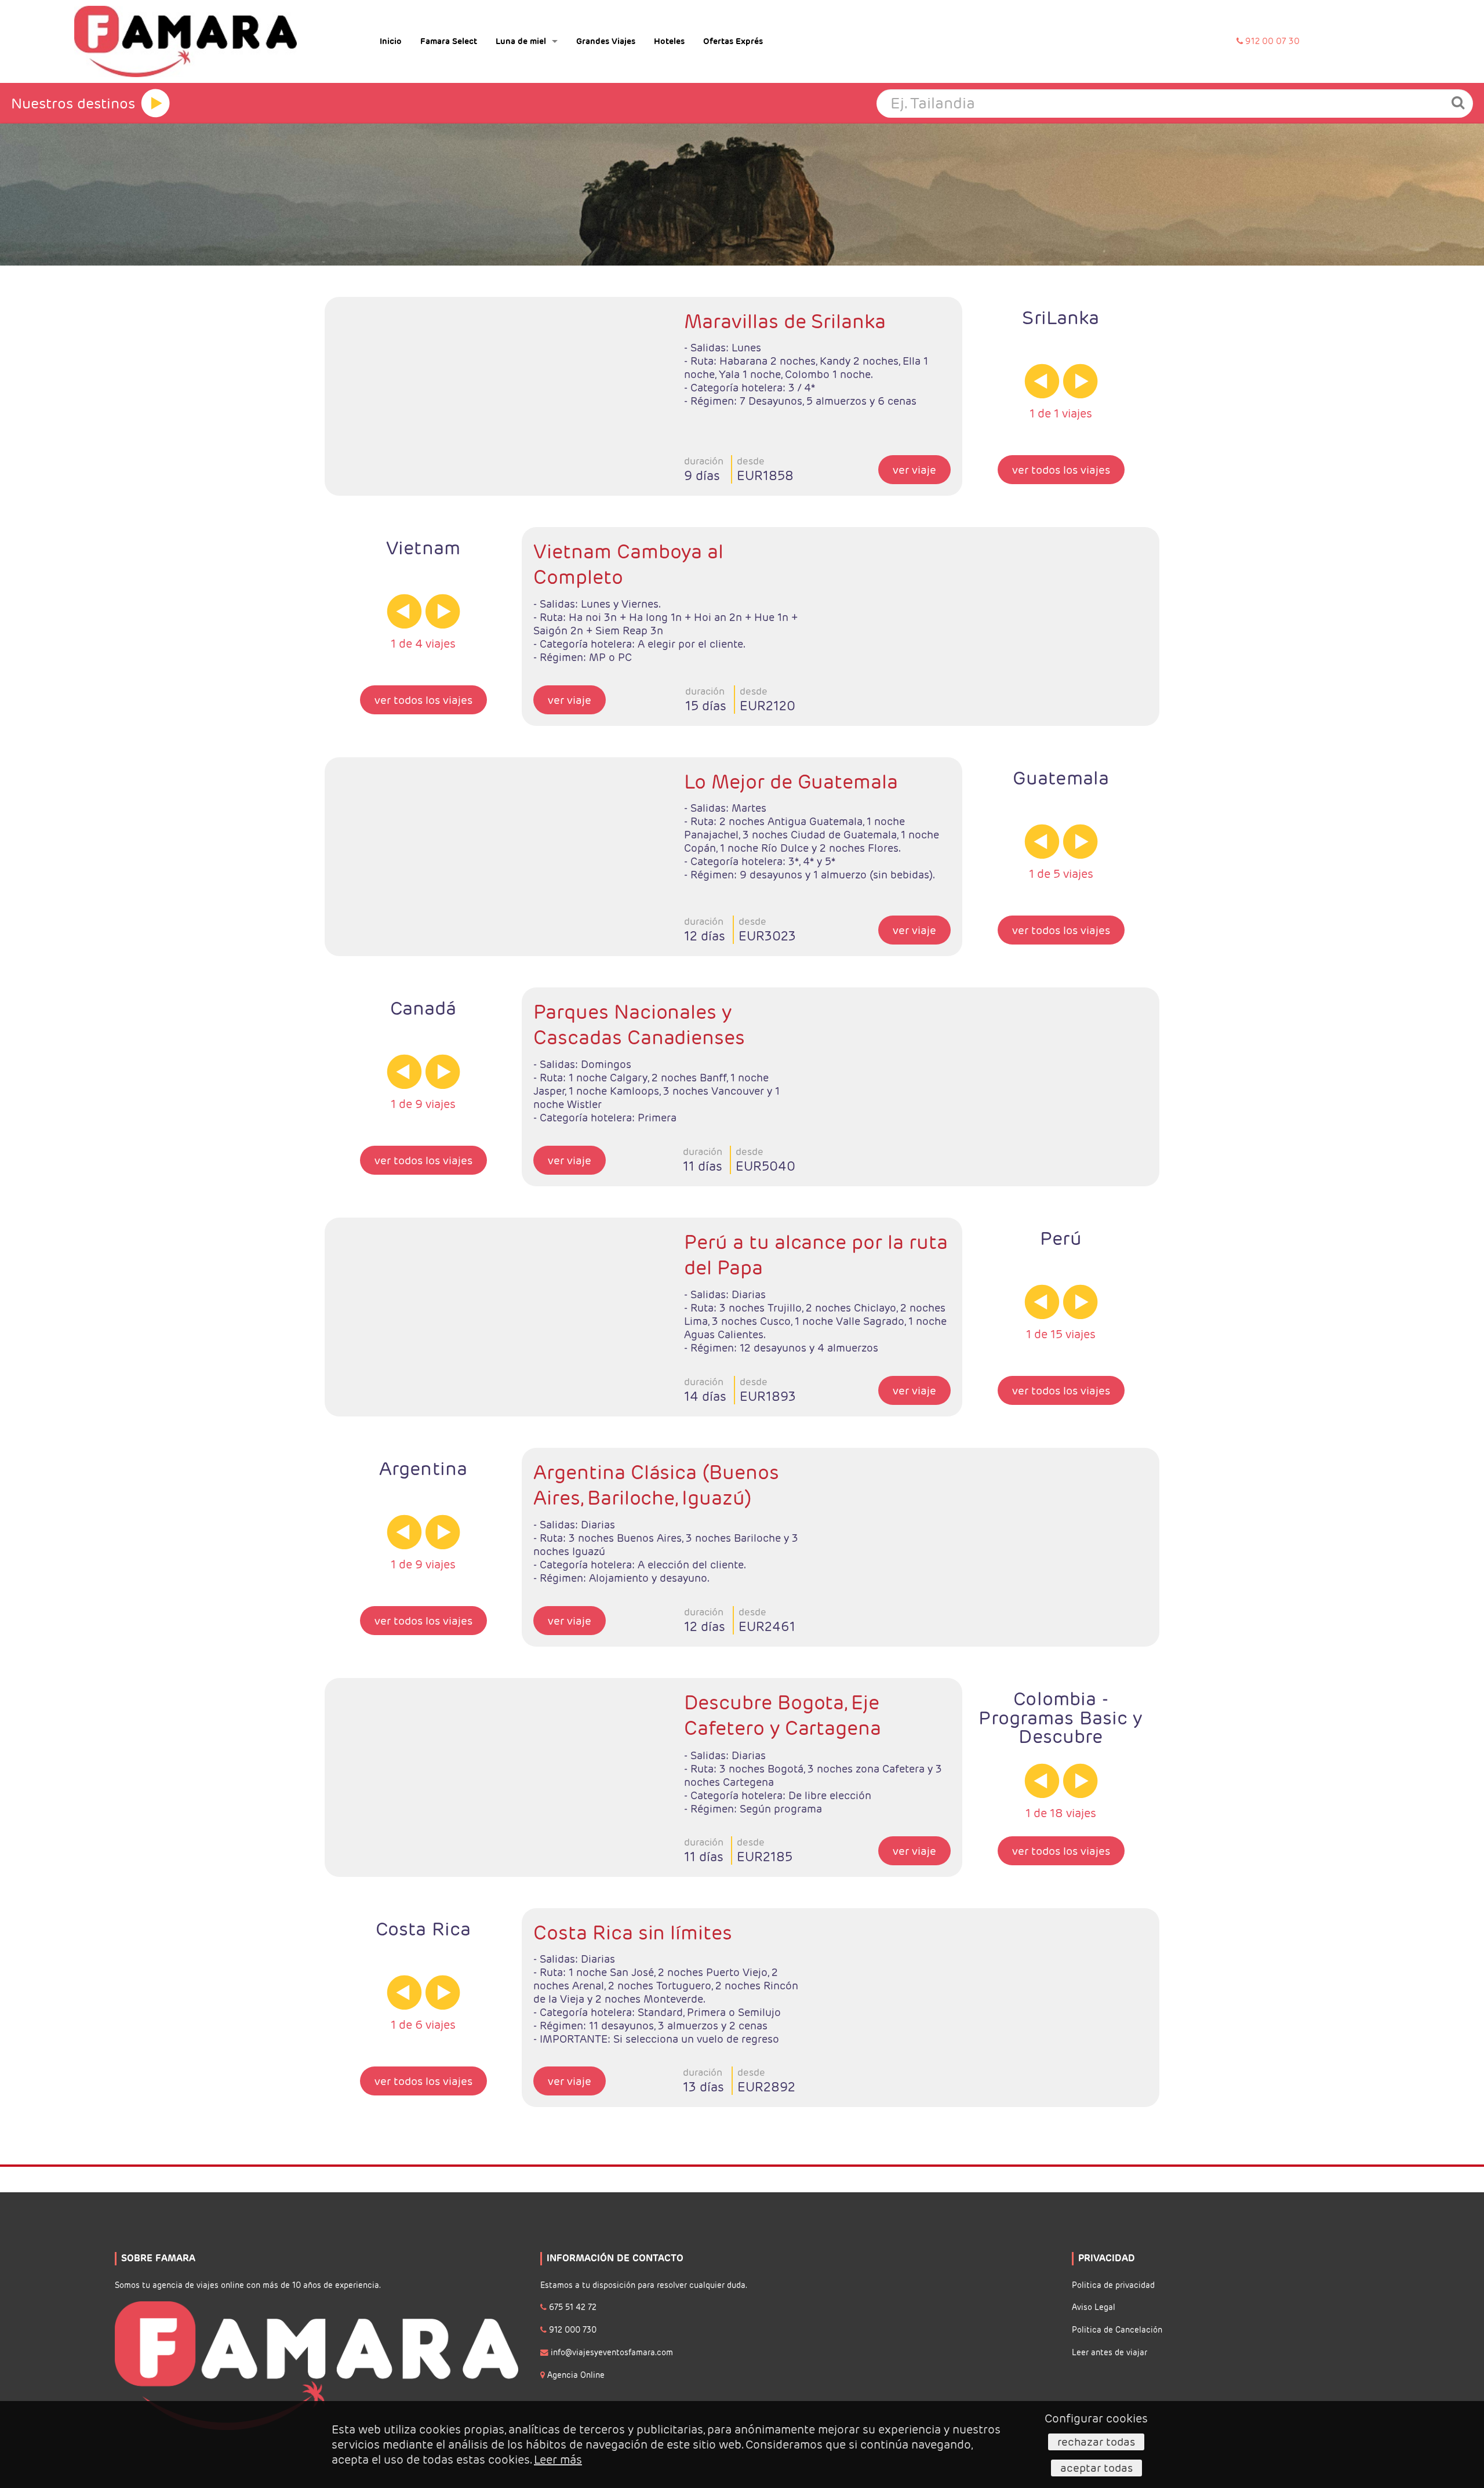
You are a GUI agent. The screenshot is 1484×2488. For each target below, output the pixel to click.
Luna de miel (521, 41)
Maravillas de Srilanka (785, 321)
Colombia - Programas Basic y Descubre (1061, 1717)
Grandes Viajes (606, 41)
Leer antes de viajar (1110, 2353)
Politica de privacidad (1113, 2285)
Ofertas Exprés (733, 41)
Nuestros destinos (73, 103)
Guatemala (1061, 778)
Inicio (391, 41)
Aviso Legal (1094, 2307)
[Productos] (155, 103)
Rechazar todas (1096, 2442)
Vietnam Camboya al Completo (628, 564)
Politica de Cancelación (1117, 2330)
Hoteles (669, 41)
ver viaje (914, 470)
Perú (1061, 1238)
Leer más (558, 2460)
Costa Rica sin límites (633, 1933)
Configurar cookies (1096, 2418)
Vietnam (423, 548)
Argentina (423, 1468)
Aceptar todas (1096, 2468)
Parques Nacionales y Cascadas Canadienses (639, 1025)
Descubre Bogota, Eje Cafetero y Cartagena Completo (783, 1716)
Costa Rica (423, 1929)
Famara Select (449, 41)
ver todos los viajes (1061, 470)
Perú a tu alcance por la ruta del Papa (816, 1255)
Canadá (423, 1008)
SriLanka (1061, 317)
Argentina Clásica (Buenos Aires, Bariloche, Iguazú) (656, 1485)
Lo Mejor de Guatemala (791, 782)
